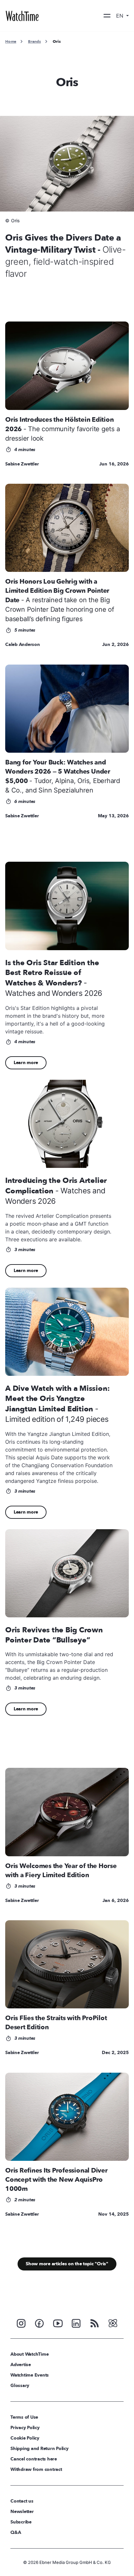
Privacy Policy (25, 2428)
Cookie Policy (25, 2438)
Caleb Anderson (23, 644)
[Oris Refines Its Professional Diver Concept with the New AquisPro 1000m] (67, 2117)
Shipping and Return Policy (40, 2449)
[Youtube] (58, 2323)
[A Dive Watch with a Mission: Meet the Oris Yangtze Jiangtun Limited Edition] (67, 1332)
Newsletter (22, 2512)
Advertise (21, 2365)
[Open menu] (107, 16)
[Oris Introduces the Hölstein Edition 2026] (67, 366)
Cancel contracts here (34, 2459)
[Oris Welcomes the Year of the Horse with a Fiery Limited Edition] (67, 1812)
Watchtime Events (30, 2375)
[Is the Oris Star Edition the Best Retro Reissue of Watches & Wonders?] (67, 906)
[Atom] (113, 2323)
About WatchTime (29, 2354)
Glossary (20, 2386)
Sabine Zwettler (22, 464)
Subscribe (21, 2522)
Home (11, 41)
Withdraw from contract (36, 2469)
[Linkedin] (76, 2323)
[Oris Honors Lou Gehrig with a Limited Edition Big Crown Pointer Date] (67, 528)
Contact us (22, 2501)
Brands (34, 41)
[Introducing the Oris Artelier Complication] (67, 1124)
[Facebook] (39, 2323)
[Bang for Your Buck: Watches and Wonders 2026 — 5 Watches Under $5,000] (67, 709)
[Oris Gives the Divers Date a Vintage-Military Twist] (67, 164)
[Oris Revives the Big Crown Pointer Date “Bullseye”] (67, 1573)
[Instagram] (21, 2323)
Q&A (16, 2532)
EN (121, 16)
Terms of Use (24, 2417)
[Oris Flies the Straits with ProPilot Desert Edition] (67, 1964)
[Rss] (95, 2323)
